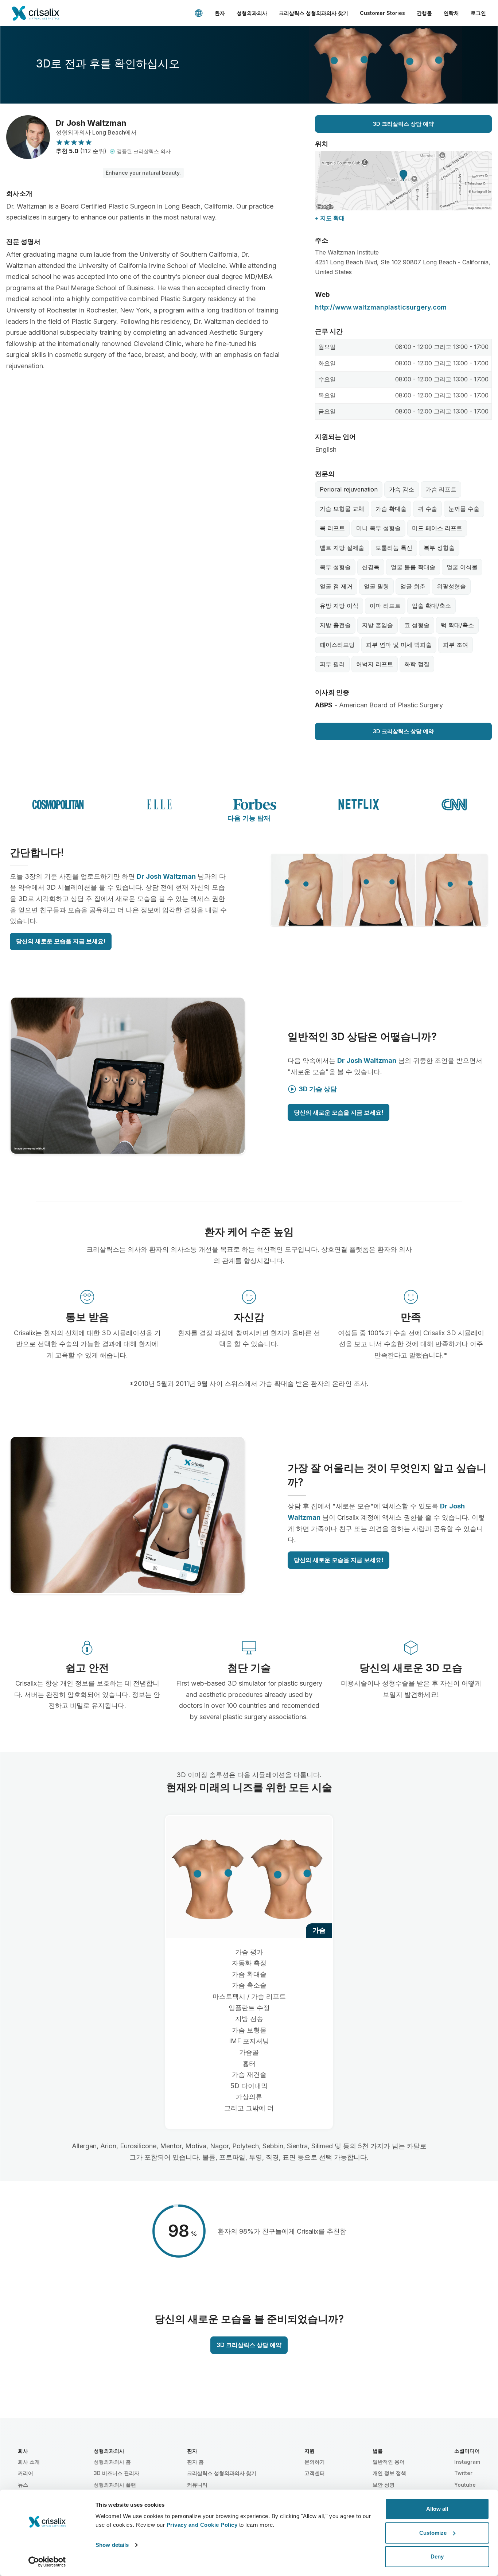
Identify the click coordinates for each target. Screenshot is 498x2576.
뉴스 (23, 2485)
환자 (220, 13)
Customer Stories (382, 13)
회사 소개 (29, 2462)
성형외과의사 (252, 13)
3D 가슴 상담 (318, 1089)
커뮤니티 (197, 2485)
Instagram (467, 2462)
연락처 (451, 13)
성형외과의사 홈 (112, 2462)
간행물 (424, 13)
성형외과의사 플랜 (115, 2485)
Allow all (437, 2509)
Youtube (465, 2485)
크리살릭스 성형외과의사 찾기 (314, 13)
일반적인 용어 (389, 2462)
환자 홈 (195, 2462)
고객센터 (315, 2473)
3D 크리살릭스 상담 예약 (403, 124)
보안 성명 (384, 2485)
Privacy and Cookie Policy (202, 2525)
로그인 (478, 13)
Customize (433, 2533)
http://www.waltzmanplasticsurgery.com (381, 307)
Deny (437, 2556)
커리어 (26, 2473)
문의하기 (315, 2462)
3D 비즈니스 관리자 (116, 2473)
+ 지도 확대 (330, 218)
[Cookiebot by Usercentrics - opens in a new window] (47, 2562)
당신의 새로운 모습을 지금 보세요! (61, 941)
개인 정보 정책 (389, 2473)
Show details (112, 2545)
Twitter (463, 2473)
